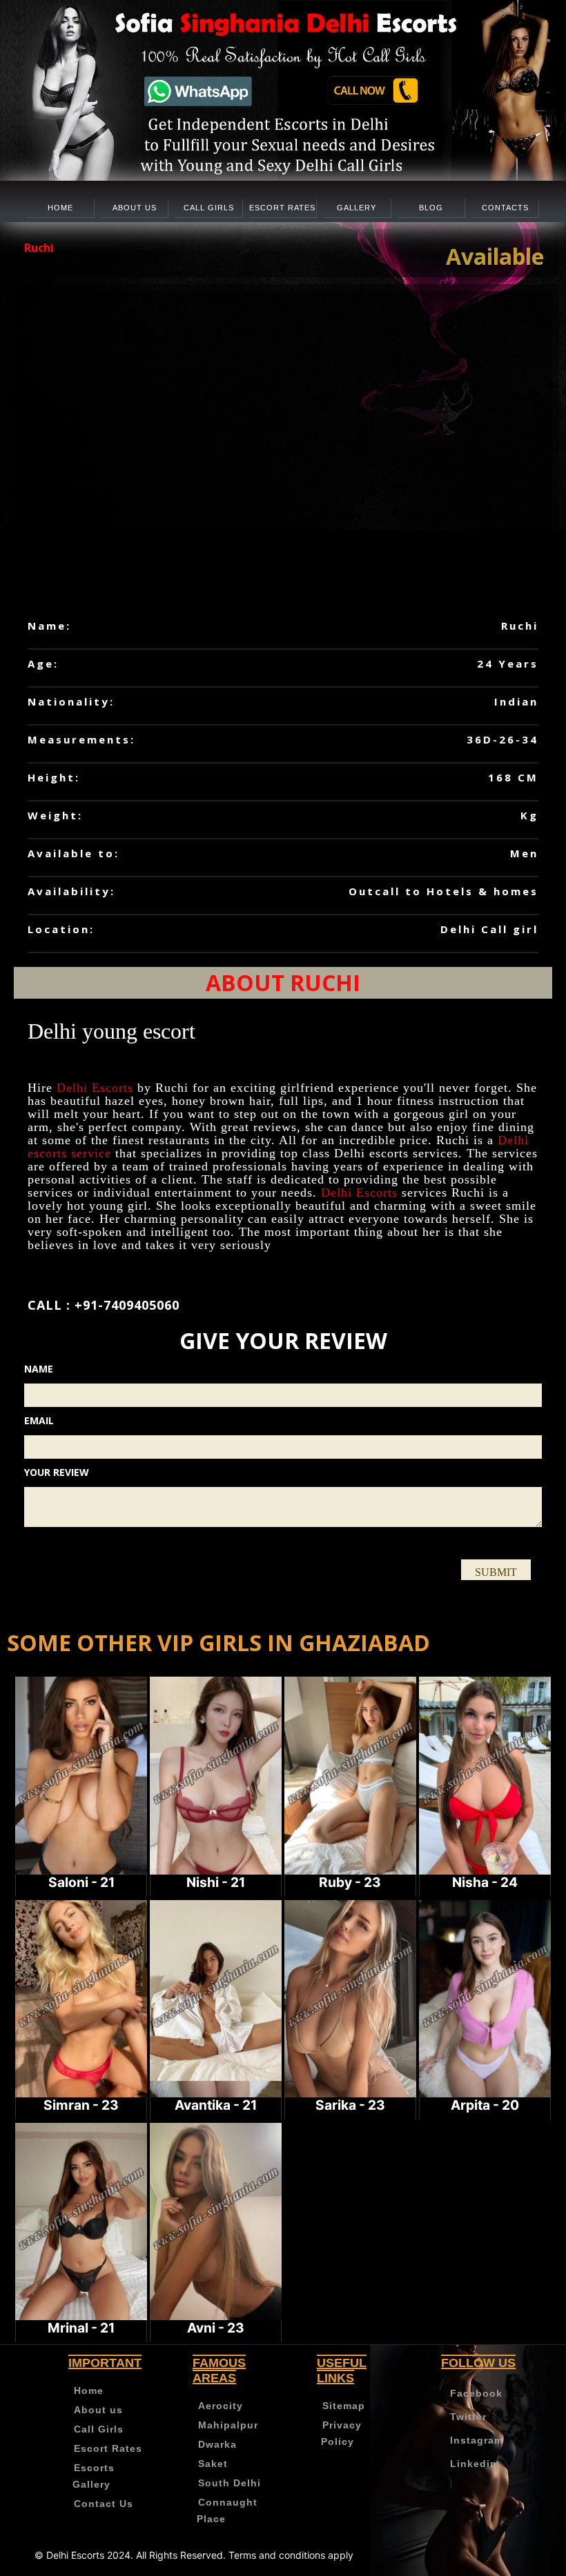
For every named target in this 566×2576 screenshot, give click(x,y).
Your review (57, 1472)
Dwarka (217, 2444)
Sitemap (344, 2406)
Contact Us (104, 2504)
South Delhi (230, 2483)
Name (39, 1369)
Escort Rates (282, 208)
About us (135, 208)
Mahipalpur (228, 2425)
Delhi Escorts (95, 1088)
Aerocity (221, 2406)
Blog (431, 208)
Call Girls (209, 208)
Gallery (357, 208)
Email (39, 1420)
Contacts (505, 208)
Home (60, 208)
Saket (213, 2464)
